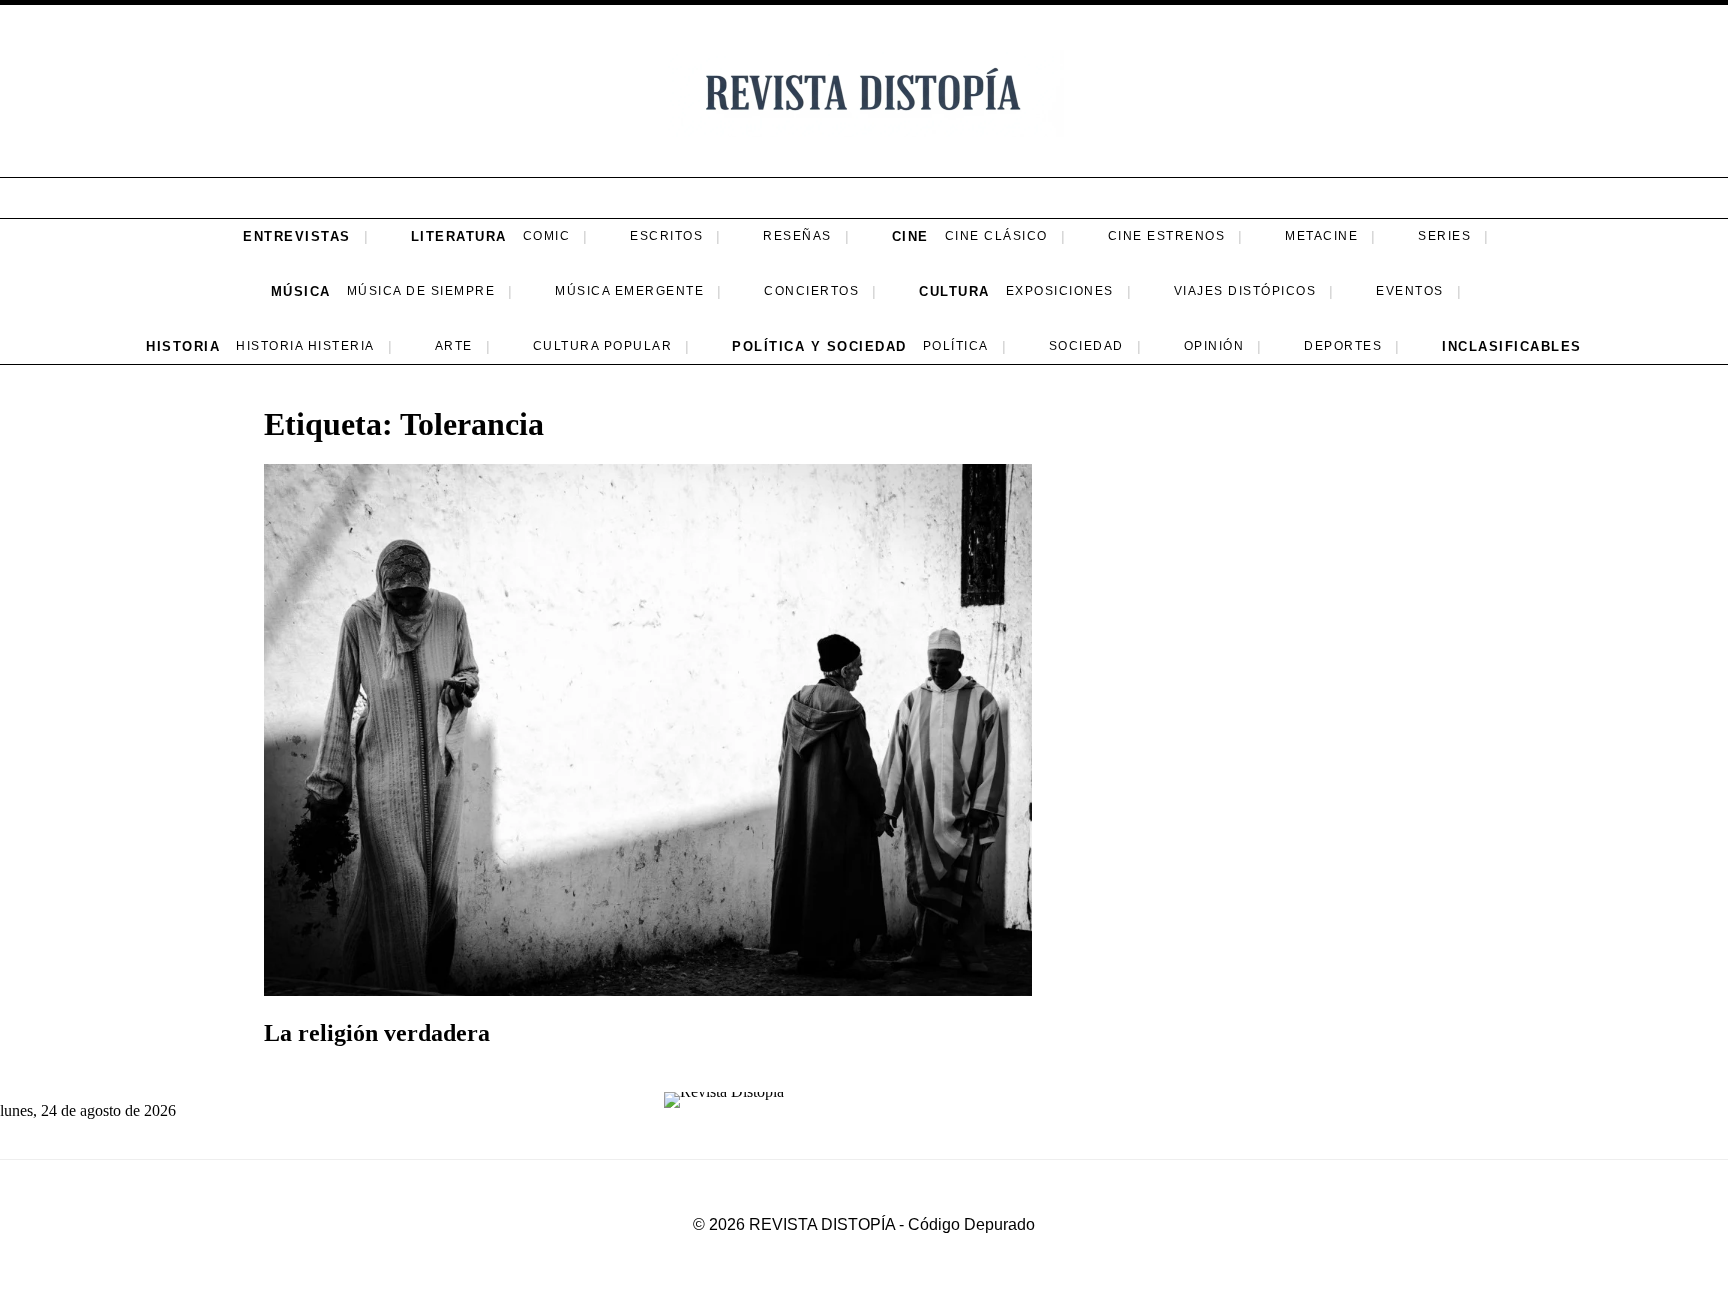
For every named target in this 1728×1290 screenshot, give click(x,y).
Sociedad (1086, 346)
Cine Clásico (996, 236)
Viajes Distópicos (1245, 291)
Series (1444, 236)
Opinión (1214, 346)
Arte (454, 346)
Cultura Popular (603, 346)
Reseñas (797, 236)
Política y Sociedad (819, 346)
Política (956, 346)
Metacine (1321, 236)
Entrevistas (297, 236)
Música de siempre (421, 291)
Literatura (459, 236)
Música (301, 291)
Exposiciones (1060, 291)
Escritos (666, 236)
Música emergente (629, 291)
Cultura (954, 291)
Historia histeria (305, 346)
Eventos (1410, 291)
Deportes (1343, 346)
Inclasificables (1512, 346)
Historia (183, 346)
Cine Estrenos (1167, 236)
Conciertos (811, 291)
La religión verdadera (377, 1033)
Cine (910, 236)
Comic (547, 236)
